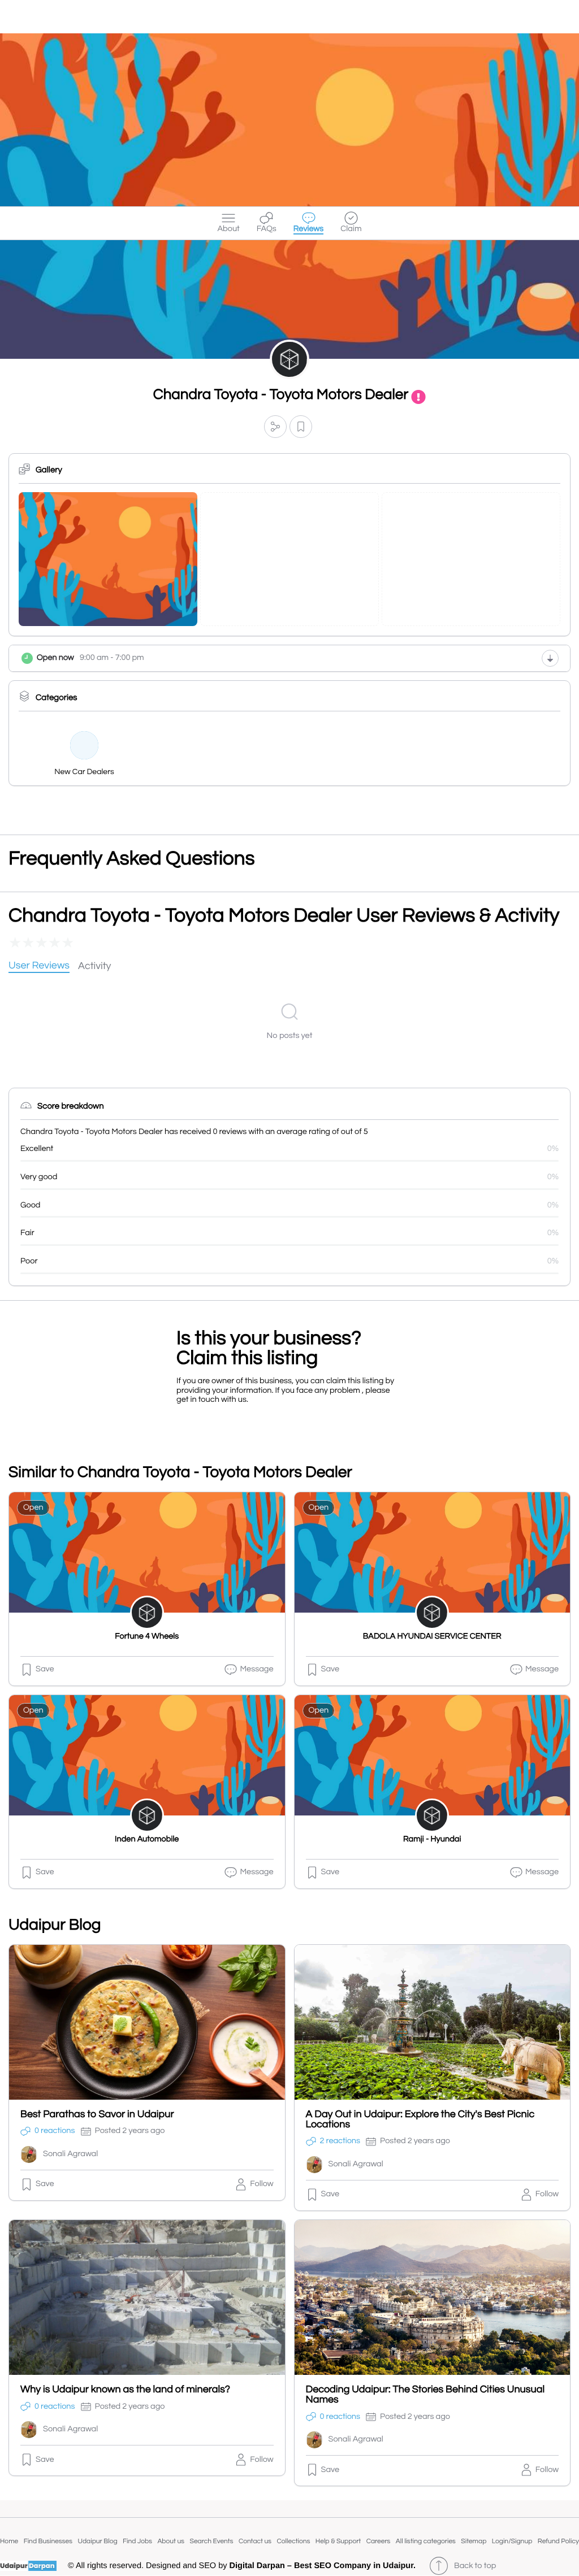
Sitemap (474, 2541)
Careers (379, 2541)
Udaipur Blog (98, 2541)
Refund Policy (558, 2541)
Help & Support (338, 2541)
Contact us (255, 2541)
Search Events (212, 2541)
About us (171, 2541)
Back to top (475, 2566)
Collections (294, 2541)
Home (9, 2541)
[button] (275, 426)
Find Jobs (137, 2541)
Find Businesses (48, 2541)
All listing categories (426, 2541)
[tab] (39, 966)
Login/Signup (512, 2541)
